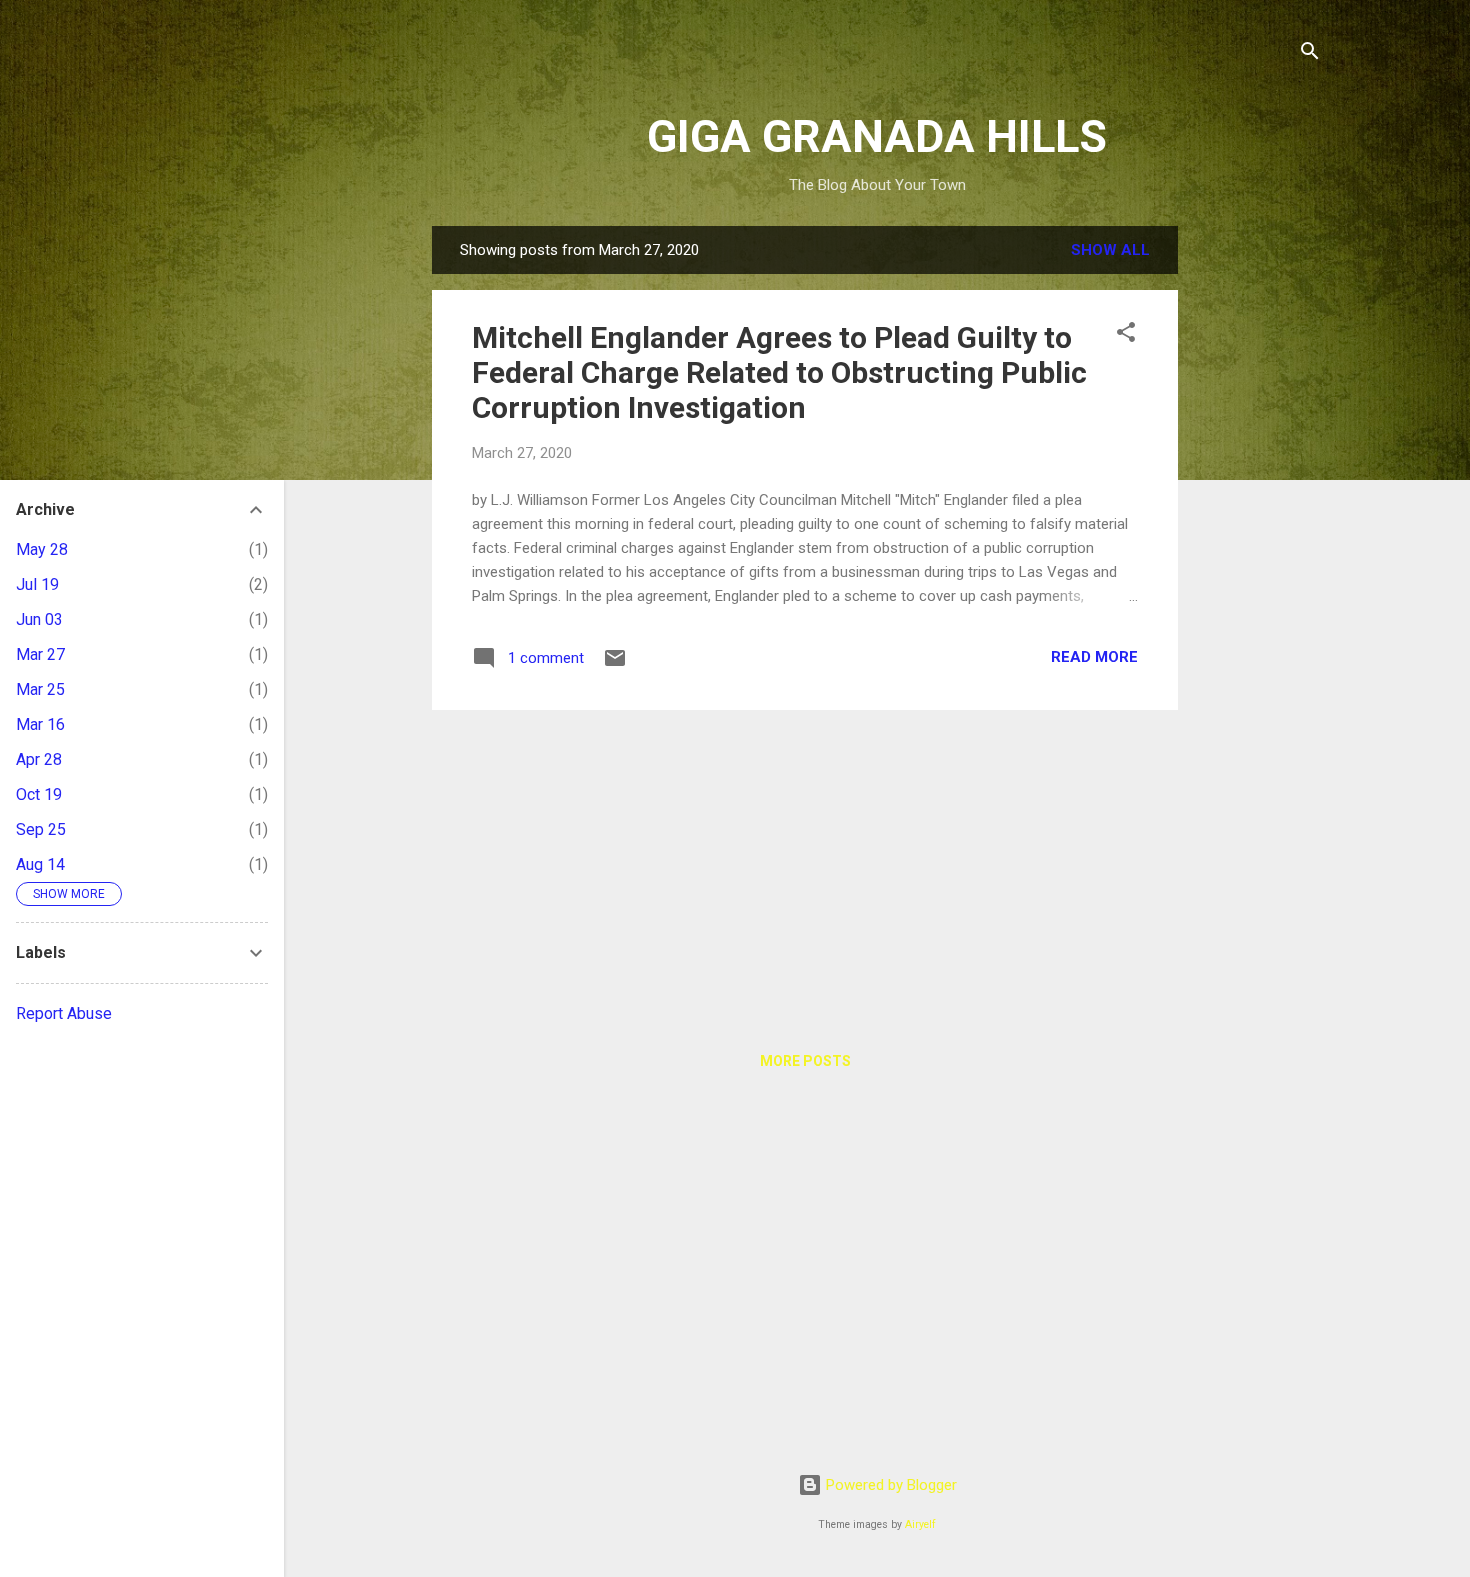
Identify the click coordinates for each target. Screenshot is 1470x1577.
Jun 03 (39, 619)
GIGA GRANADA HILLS (877, 136)
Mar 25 (40, 689)
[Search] (1310, 54)
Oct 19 (39, 794)
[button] (1126, 335)
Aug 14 (40, 864)
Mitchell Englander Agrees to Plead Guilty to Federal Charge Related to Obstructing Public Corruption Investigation (779, 372)
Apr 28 (39, 759)
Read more (1094, 657)
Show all (1110, 250)
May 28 (42, 549)
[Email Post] (615, 665)
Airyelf (920, 1524)
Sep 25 (41, 829)
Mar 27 (40, 654)
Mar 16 (40, 724)
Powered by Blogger (889, 1485)
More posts (805, 1061)
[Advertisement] (1258, 526)
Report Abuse (64, 1013)
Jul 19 (37, 584)
